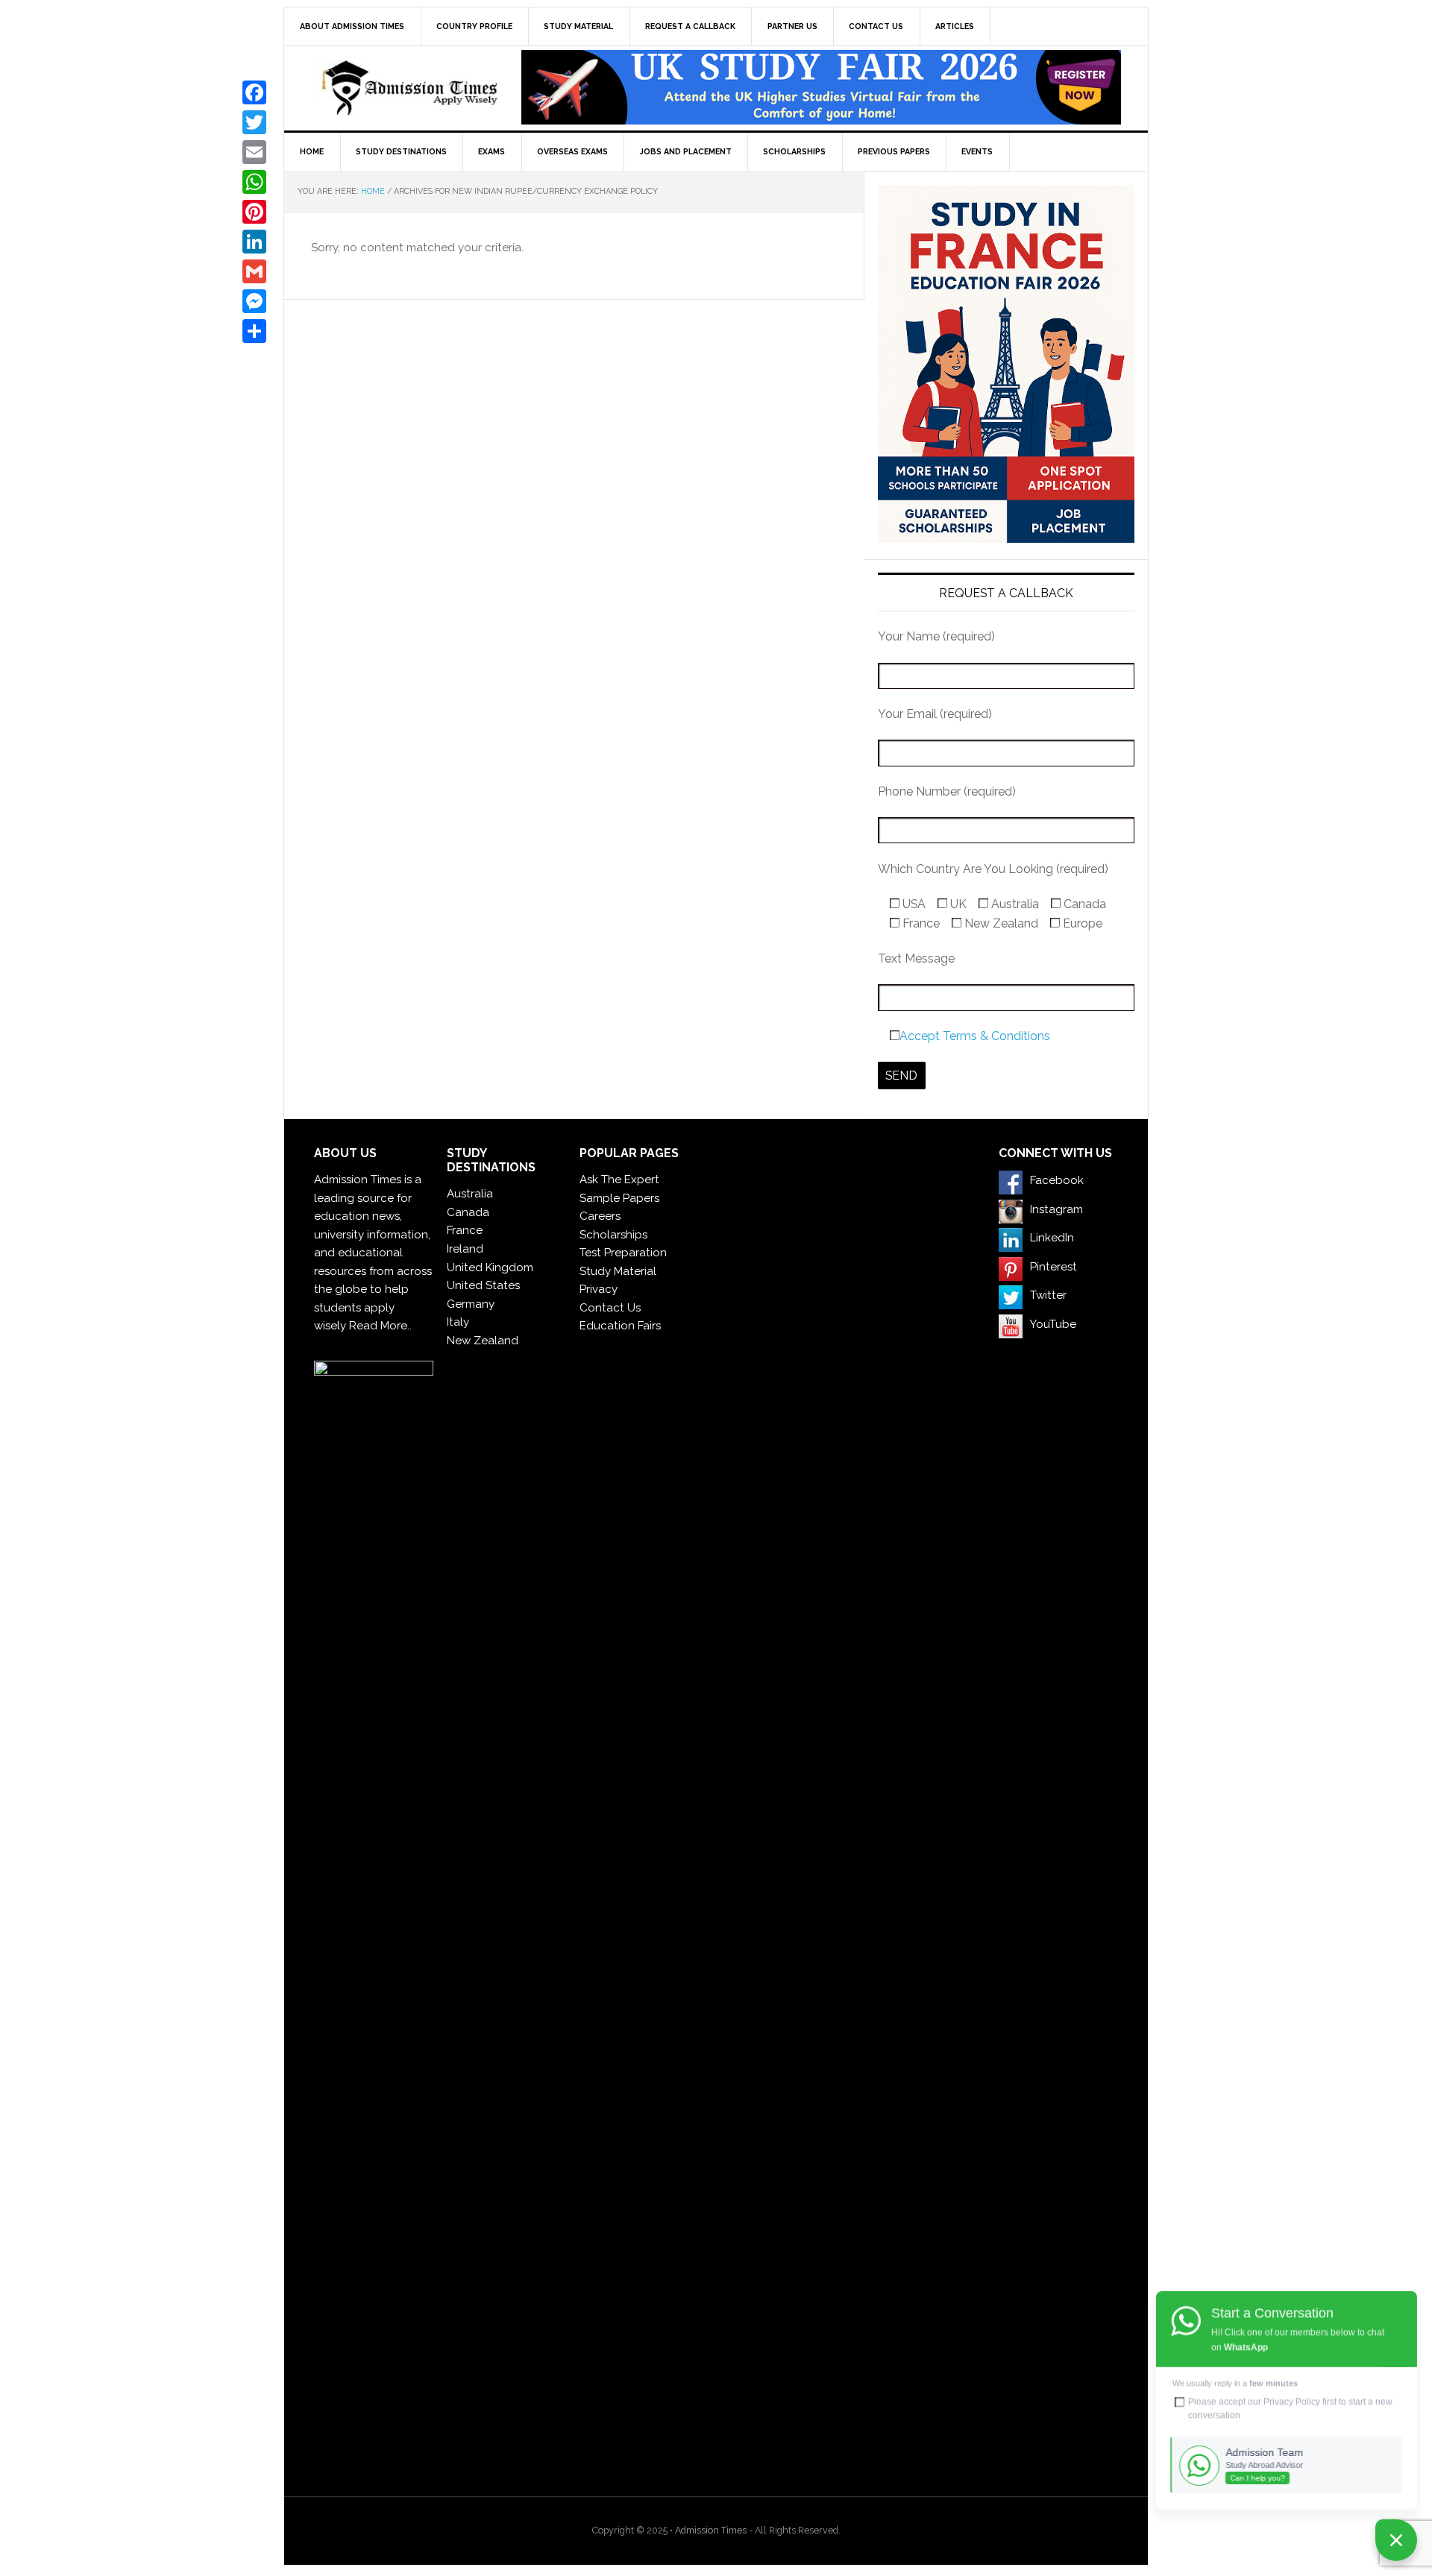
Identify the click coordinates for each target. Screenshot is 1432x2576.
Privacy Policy (1292, 2402)
